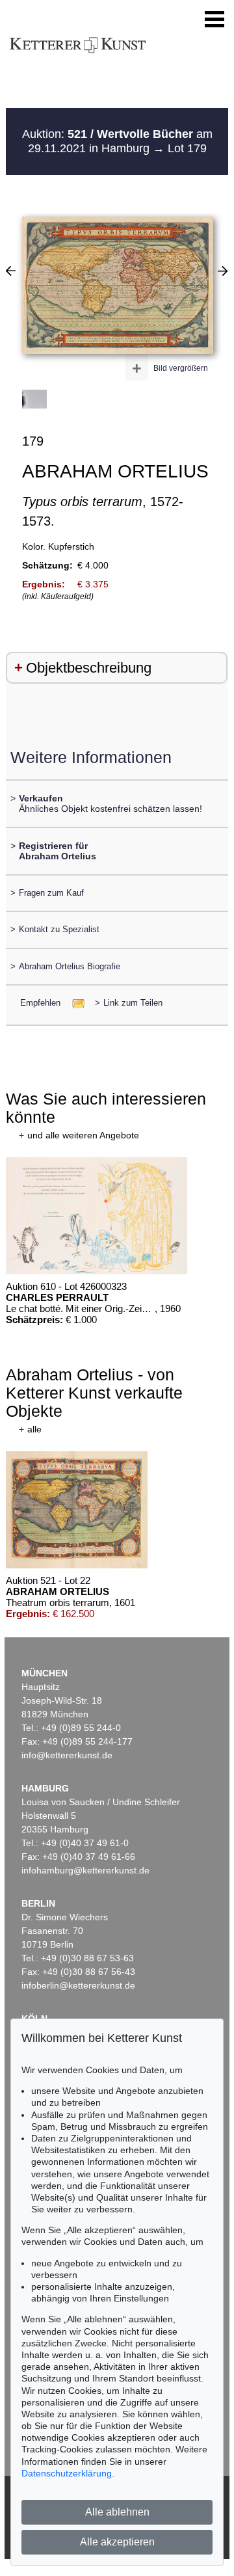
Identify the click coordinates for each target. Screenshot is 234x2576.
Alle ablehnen (117, 2512)
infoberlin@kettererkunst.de (78, 1985)
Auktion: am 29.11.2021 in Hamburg (117, 141)
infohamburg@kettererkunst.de (85, 1870)
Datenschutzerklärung (67, 2473)
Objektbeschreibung (89, 668)
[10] (223, 271)
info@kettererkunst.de (67, 1755)
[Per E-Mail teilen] (74, 1003)
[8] (11, 271)
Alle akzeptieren (117, 2542)
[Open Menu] (214, 20)
